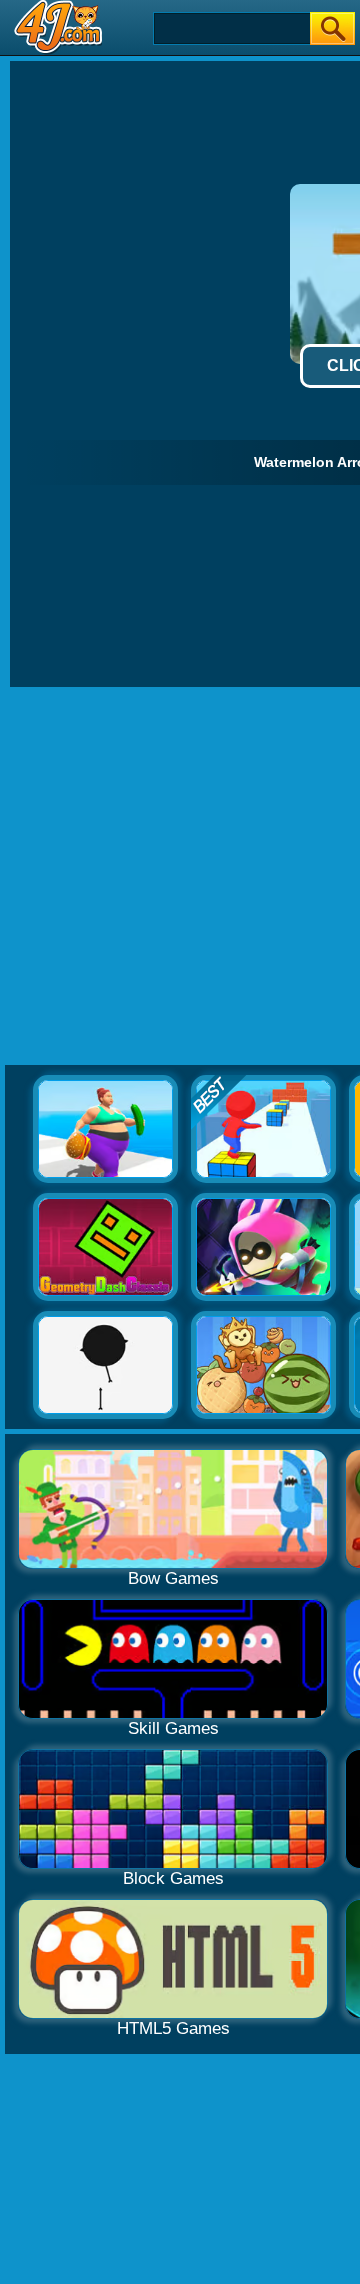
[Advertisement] (180, 877)
